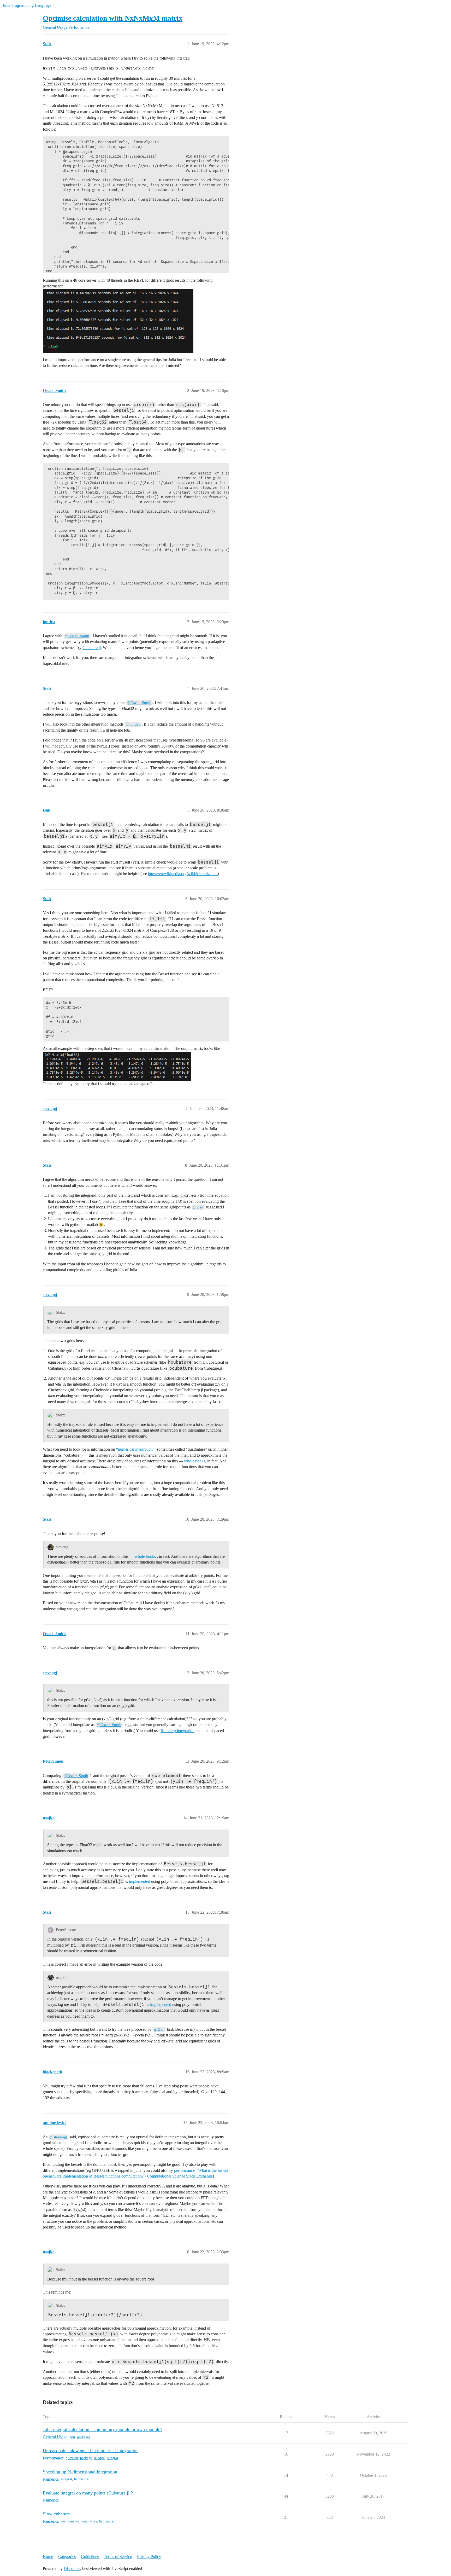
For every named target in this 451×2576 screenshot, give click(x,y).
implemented (140, 1881)
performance (70, 2521)
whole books (195, 1461)
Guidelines (90, 2557)
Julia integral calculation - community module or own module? (103, 2429)
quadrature (89, 2521)
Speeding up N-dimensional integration (80, 2472)
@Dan (198, 1207)
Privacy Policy (149, 2557)
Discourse (72, 2569)
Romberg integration (177, 1731)
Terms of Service (118, 2557)
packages (84, 2437)
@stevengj (58, 2137)
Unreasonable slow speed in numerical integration (90, 2451)
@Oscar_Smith (77, 636)
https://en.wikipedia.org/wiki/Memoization (183, 874)
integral (112, 2458)
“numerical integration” (135, 1449)
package (86, 2458)
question (72, 2458)
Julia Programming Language (27, 5)
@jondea (133, 724)
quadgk (99, 2458)
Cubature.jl (92, 648)
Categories (67, 2557)
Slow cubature (56, 2514)
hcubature (81, 2479)
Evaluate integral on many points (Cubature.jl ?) (89, 2493)
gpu (72, 2437)
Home (48, 2557)
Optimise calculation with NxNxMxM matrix (113, 18)
